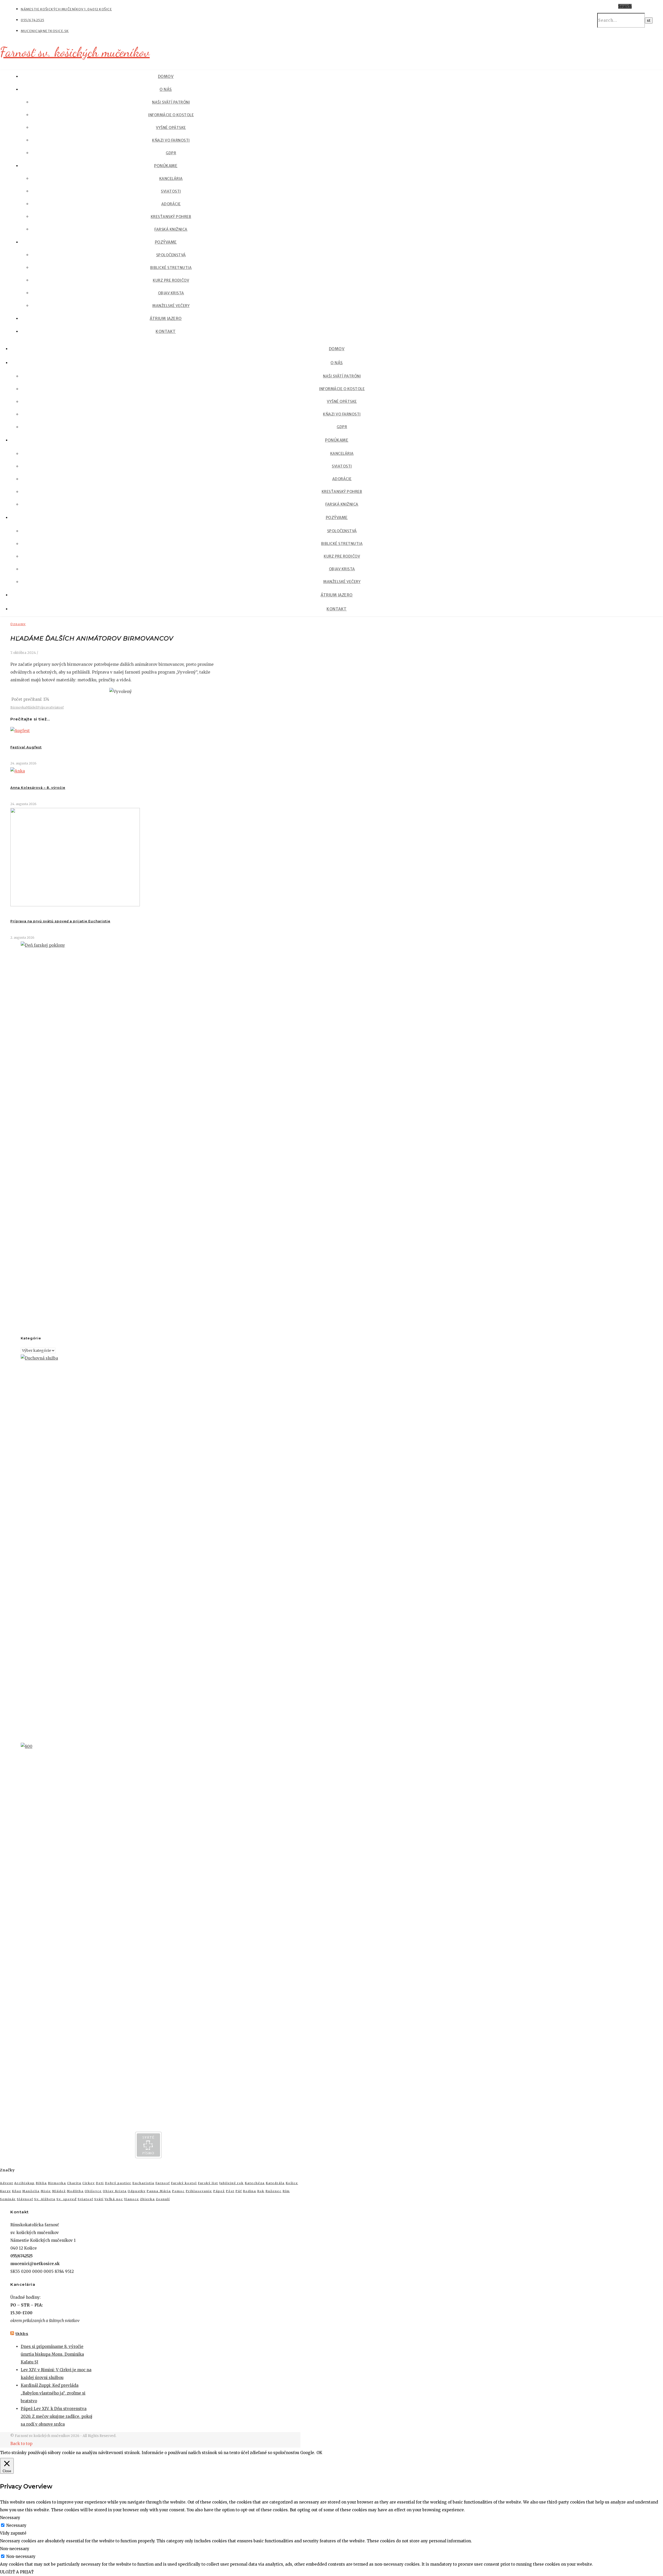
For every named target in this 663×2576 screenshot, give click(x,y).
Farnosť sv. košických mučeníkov (75, 52)
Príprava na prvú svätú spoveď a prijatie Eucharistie (60, 921)
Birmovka (18, 707)
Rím (286, 2191)
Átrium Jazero (166, 319)
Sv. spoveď (67, 2199)
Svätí (99, 2199)
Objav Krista (171, 293)
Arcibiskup (24, 2183)
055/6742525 (33, 20)
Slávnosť (25, 2199)
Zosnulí (163, 2199)
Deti (100, 2183)
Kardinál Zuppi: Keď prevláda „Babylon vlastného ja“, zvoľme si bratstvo (53, 2393)
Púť (239, 2191)
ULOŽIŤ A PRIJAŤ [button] (17, 2572)
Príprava (44, 707)
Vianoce (132, 2199)
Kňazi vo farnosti (171, 140)
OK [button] (319, 2453)
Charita (74, 2183)
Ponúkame (166, 166)
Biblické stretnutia (171, 268)
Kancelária (171, 179)
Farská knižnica (171, 229)
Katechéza (255, 2183)
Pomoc (178, 2191)
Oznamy (18, 624)
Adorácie (171, 204)
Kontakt (166, 331)
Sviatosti (171, 191)
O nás (166, 89)
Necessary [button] (10, 2518)
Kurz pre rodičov (171, 280)
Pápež (219, 2191)
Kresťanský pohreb (171, 217)
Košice (292, 2183)
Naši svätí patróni (171, 102)
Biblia (41, 2183)
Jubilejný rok (231, 2183)
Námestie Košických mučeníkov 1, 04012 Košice (66, 9)
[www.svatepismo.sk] (148, 2157)
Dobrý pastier (118, 2183)
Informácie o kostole (171, 115)
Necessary (16, 2525)
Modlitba (75, 2191)
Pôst (230, 2191)
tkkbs (22, 2334)
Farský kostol (184, 2183)
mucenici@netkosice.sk (45, 31)
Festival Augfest (26, 747)
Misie (46, 2191)
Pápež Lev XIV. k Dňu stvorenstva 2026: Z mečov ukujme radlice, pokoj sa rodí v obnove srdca (57, 2416)
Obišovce (93, 2191)
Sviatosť (57, 707)
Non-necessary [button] (15, 2549)
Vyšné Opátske (171, 128)
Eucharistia (143, 2183)
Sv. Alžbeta (45, 2199)
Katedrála (275, 2183)
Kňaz (17, 2191)
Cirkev (89, 2183)
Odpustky (137, 2191)
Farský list (208, 2183)
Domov (166, 76)
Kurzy (5, 2191)
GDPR (171, 153)
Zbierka (147, 2199)
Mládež (32, 707)
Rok (261, 2191)
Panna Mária (159, 2191)
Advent (7, 2183)
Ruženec (273, 2191)
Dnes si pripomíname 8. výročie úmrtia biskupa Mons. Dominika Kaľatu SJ (52, 2354)
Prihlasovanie (199, 2191)
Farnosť (163, 2183)
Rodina (250, 2191)
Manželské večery (171, 306)
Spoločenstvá (171, 255)
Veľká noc (114, 2199)
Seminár (8, 2199)
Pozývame (166, 242)
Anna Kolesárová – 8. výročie (38, 788)
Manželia (31, 2191)
